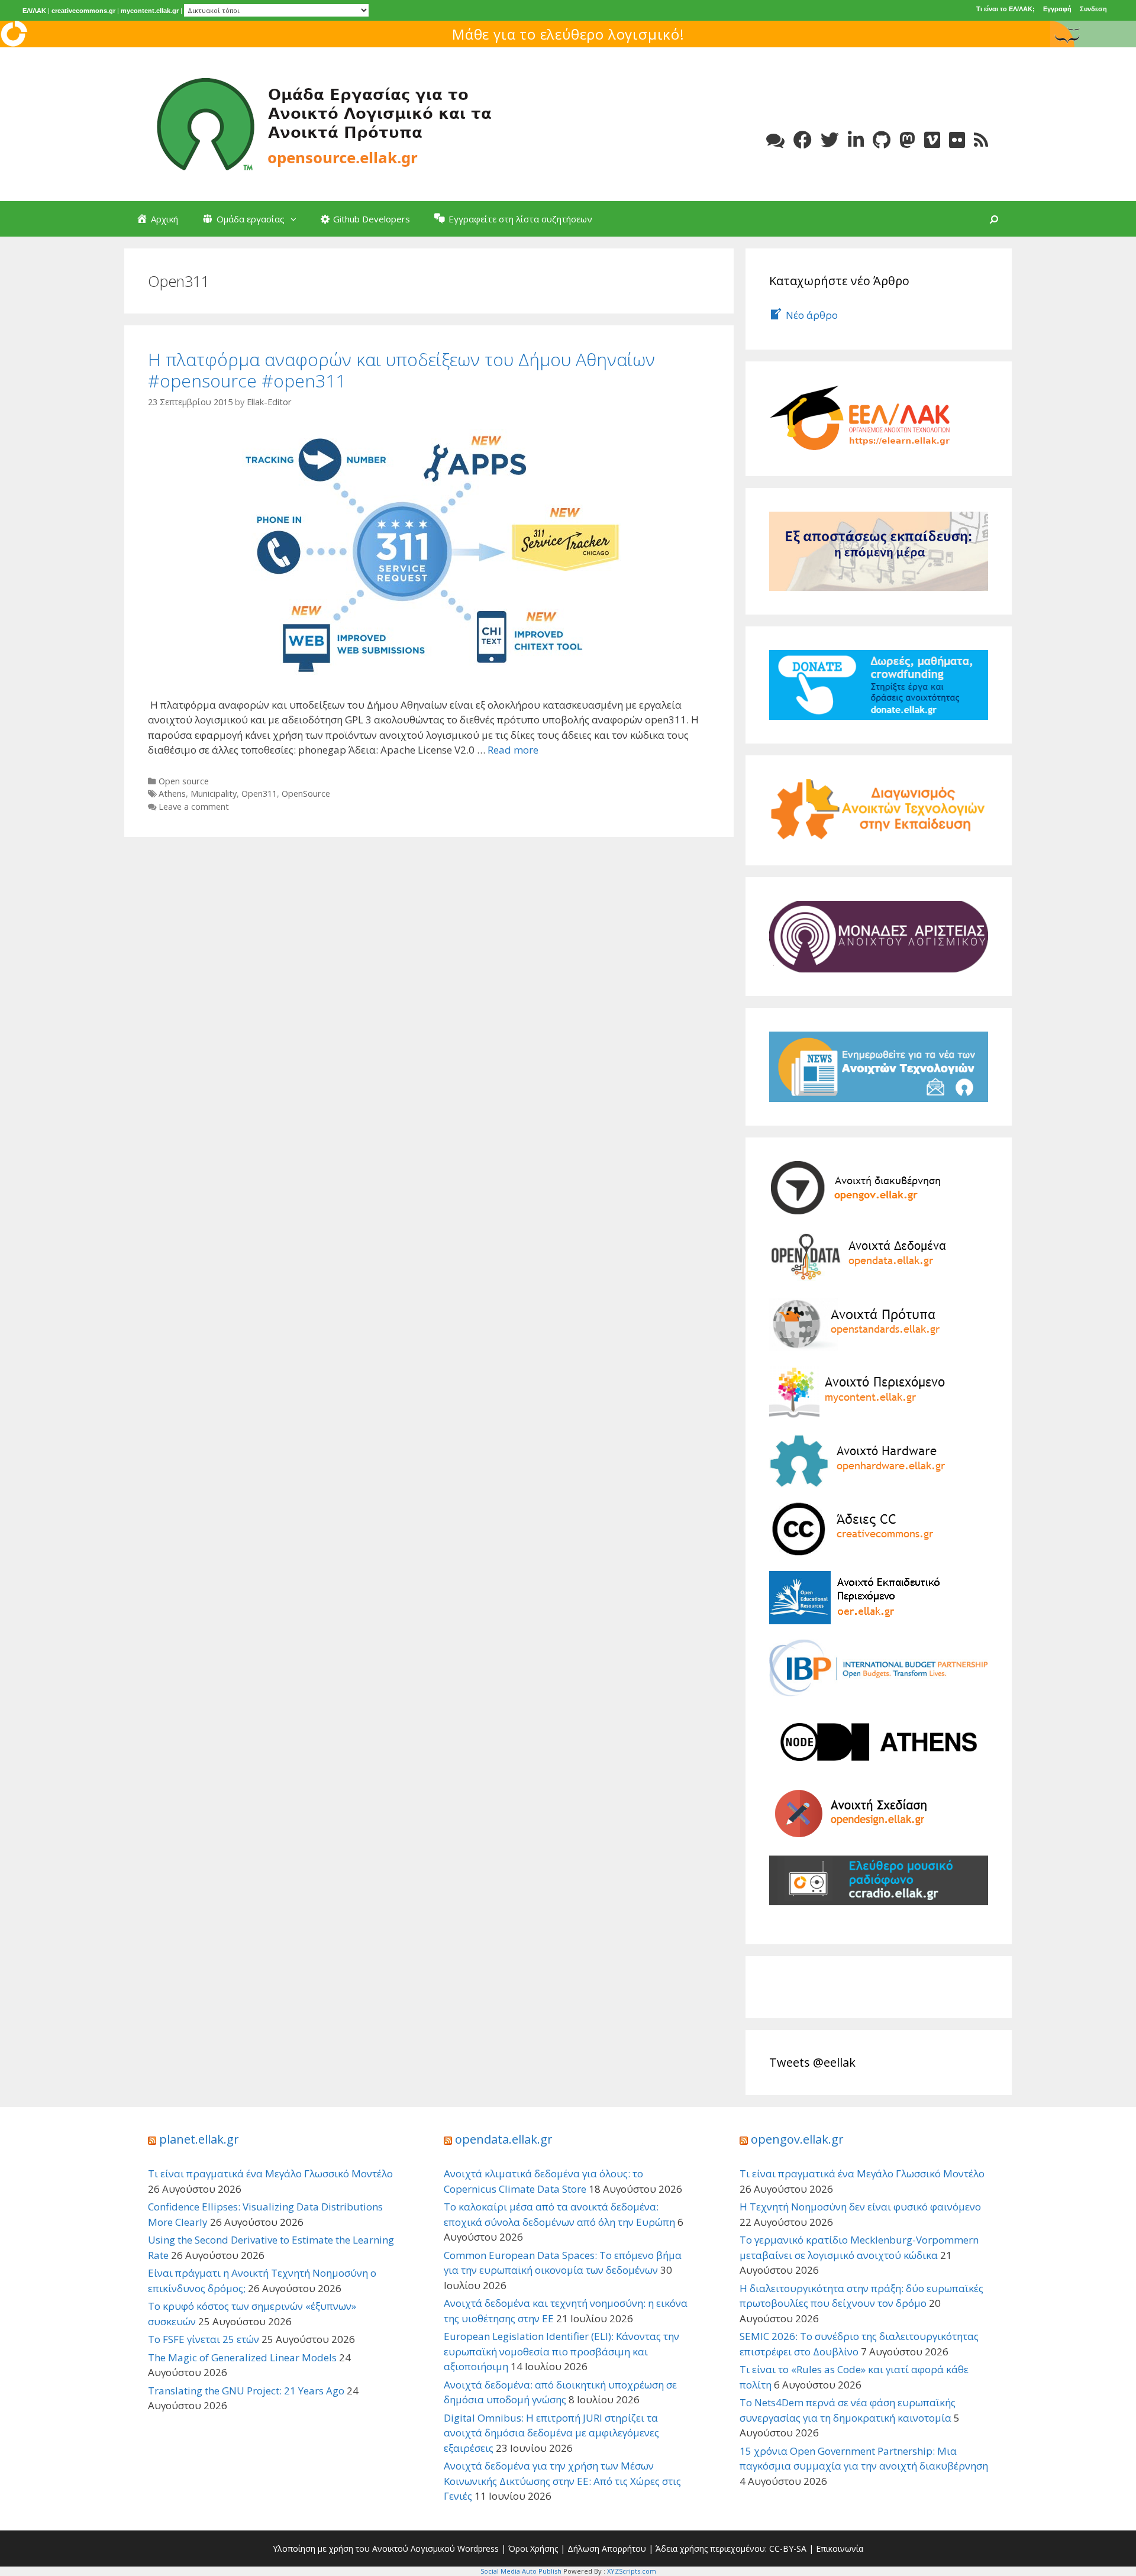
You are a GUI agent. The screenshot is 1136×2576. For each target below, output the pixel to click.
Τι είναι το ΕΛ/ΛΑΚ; (1006, 9)
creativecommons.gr (83, 11)
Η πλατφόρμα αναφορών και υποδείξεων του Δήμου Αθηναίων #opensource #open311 (401, 370)
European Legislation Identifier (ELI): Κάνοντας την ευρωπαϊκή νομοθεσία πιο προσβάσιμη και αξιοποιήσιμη (561, 2351)
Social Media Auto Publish (521, 2571)
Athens (172, 794)
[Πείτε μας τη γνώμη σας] (775, 140)
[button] (296, 219)
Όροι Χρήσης (533, 2548)
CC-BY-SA (788, 2548)
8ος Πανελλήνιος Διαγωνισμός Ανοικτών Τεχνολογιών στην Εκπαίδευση (568, 34)
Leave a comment (194, 807)
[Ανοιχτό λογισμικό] (325, 123)
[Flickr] (957, 140)
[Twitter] (830, 140)
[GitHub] (882, 140)
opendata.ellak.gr (504, 2139)
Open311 (259, 794)
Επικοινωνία (840, 2548)
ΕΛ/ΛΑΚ (34, 11)
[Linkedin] (856, 140)
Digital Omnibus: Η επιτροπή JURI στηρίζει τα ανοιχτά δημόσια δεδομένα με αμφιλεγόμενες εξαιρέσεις (551, 2433)
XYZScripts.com (632, 2571)
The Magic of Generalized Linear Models (242, 2357)
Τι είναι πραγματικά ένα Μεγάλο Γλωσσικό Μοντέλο (270, 2173)
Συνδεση (1093, 9)
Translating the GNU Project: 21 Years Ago (246, 2391)
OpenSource (306, 794)
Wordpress (478, 2548)
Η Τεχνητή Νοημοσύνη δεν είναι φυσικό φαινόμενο (860, 2207)
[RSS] (981, 140)
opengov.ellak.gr (797, 2139)
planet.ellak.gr (199, 2139)
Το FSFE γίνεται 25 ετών (204, 2339)
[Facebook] (803, 140)
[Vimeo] (932, 140)
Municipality (214, 794)
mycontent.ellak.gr (150, 11)
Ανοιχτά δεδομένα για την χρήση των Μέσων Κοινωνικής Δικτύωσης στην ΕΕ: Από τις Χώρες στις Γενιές (562, 2481)
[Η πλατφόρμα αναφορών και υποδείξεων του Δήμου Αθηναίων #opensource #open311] (429, 552)
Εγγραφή (1057, 9)
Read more (513, 750)
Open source (184, 781)
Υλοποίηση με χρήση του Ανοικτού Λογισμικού (364, 2548)
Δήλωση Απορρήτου (607, 2548)
